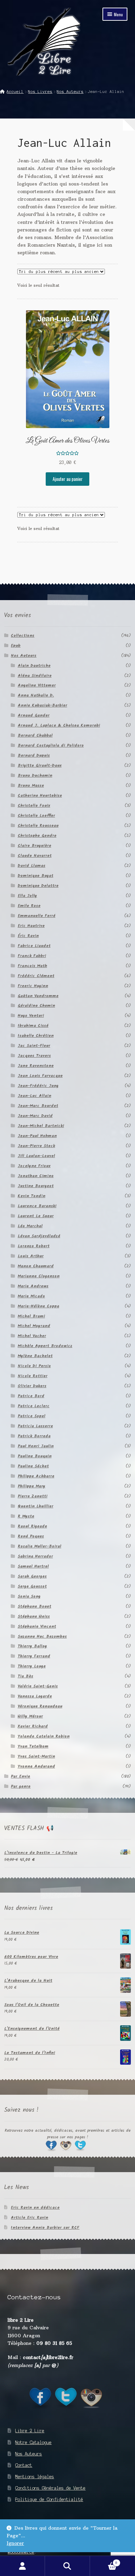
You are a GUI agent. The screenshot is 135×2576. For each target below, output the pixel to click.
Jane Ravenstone (36, 1066)
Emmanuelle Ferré (37, 916)
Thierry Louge (32, 1666)
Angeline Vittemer (37, 685)
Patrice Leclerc (34, 1406)
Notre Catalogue (33, 2442)
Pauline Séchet (33, 1466)
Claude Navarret (35, 856)
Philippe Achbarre (36, 1476)
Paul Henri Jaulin (36, 1446)
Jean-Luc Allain (34, 1096)
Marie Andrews (33, 1286)
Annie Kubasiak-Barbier (42, 705)
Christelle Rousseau (38, 826)
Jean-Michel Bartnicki (41, 1126)
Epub (16, 646)
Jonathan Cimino (36, 1176)
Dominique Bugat (35, 876)
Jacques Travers (34, 1056)
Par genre (21, 1786)
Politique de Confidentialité (49, 2499)
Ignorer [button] (15, 2543)
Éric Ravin (28, 936)
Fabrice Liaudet (34, 946)
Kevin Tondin (31, 1196)
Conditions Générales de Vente (50, 2488)
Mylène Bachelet (35, 1356)
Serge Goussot (32, 1586)
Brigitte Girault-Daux (40, 765)
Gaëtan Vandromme (38, 996)
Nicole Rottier (33, 1376)
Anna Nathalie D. (36, 695)
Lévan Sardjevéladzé (39, 1236)
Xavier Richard (33, 1726)
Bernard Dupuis (34, 755)
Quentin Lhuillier (35, 1506)
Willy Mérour (30, 1716)
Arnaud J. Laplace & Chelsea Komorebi (59, 725)
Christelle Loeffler (36, 816)
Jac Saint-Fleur (34, 1046)
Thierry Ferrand (34, 1656)
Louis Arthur (31, 1256)
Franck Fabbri (32, 956)
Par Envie (20, 1776)
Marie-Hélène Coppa (38, 1306)
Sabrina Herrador (35, 1556)
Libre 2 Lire (30, 2431)
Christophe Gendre (37, 836)
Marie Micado (31, 1296)
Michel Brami (31, 1316)
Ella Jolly (27, 896)
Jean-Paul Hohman (37, 1136)
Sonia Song (29, 1596)
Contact (24, 2465)
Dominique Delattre (38, 886)
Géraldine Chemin (36, 1006)
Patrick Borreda (34, 1436)
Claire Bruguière (34, 846)
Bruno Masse (31, 785)
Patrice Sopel (31, 1416)
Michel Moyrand (34, 1326)
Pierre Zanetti (33, 1496)
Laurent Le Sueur (36, 1216)
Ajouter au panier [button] (68, 479)
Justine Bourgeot (36, 1186)
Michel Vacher (32, 1336)
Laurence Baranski (37, 1206)
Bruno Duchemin (35, 775)
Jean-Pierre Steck (36, 1146)
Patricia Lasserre (35, 1426)
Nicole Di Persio (34, 1366)
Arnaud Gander (34, 715)
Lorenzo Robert (34, 1246)
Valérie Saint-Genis (38, 1686)
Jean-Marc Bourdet (38, 1106)
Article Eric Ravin (29, 2218)
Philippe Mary (31, 1486)
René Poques (31, 1536)
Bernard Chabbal (35, 735)
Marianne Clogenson (39, 1276)
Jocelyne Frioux (34, 1166)
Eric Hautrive (31, 926)
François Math (32, 966)
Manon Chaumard (36, 1266)
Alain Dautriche (34, 666)
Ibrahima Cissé (33, 1026)
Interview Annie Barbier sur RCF (45, 2228)
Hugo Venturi (31, 1016)
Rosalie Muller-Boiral (39, 1546)
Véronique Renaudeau (40, 1706)
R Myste (26, 1516)
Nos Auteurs (70, 92)
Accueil (15, 92)
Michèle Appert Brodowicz (45, 1346)
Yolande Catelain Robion (44, 1736)
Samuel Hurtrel (33, 1566)
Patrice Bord (31, 1396)
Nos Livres (40, 92)
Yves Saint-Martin (36, 1756)
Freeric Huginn (33, 986)
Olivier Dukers (32, 1386)
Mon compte (22, 2566)
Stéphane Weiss (34, 1616)
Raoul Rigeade (32, 1526)
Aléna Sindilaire (35, 676)
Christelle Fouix (34, 806)
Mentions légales (35, 2477)
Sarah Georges (32, 1576)
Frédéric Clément (36, 976)
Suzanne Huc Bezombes (42, 1636)
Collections (22, 636)
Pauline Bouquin (35, 1456)
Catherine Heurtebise (40, 795)
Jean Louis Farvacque (40, 1076)
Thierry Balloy (32, 1646)
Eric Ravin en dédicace (35, 2208)
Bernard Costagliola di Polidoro (51, 745)
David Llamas (31, 866)
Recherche (67, 2566)
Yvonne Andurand (36, 1766)
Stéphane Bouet (34, 1606)
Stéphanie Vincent (37, 1626)
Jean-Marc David (35, 1116)
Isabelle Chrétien (36, 1036)
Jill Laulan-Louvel (36, 1156)
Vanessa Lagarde (35, 1696)
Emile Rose (29, 906)
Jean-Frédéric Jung (38, 1086)
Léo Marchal (30, 1226)
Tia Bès (25, 1676)
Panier (104, 2561)
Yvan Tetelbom (33, 1746)
